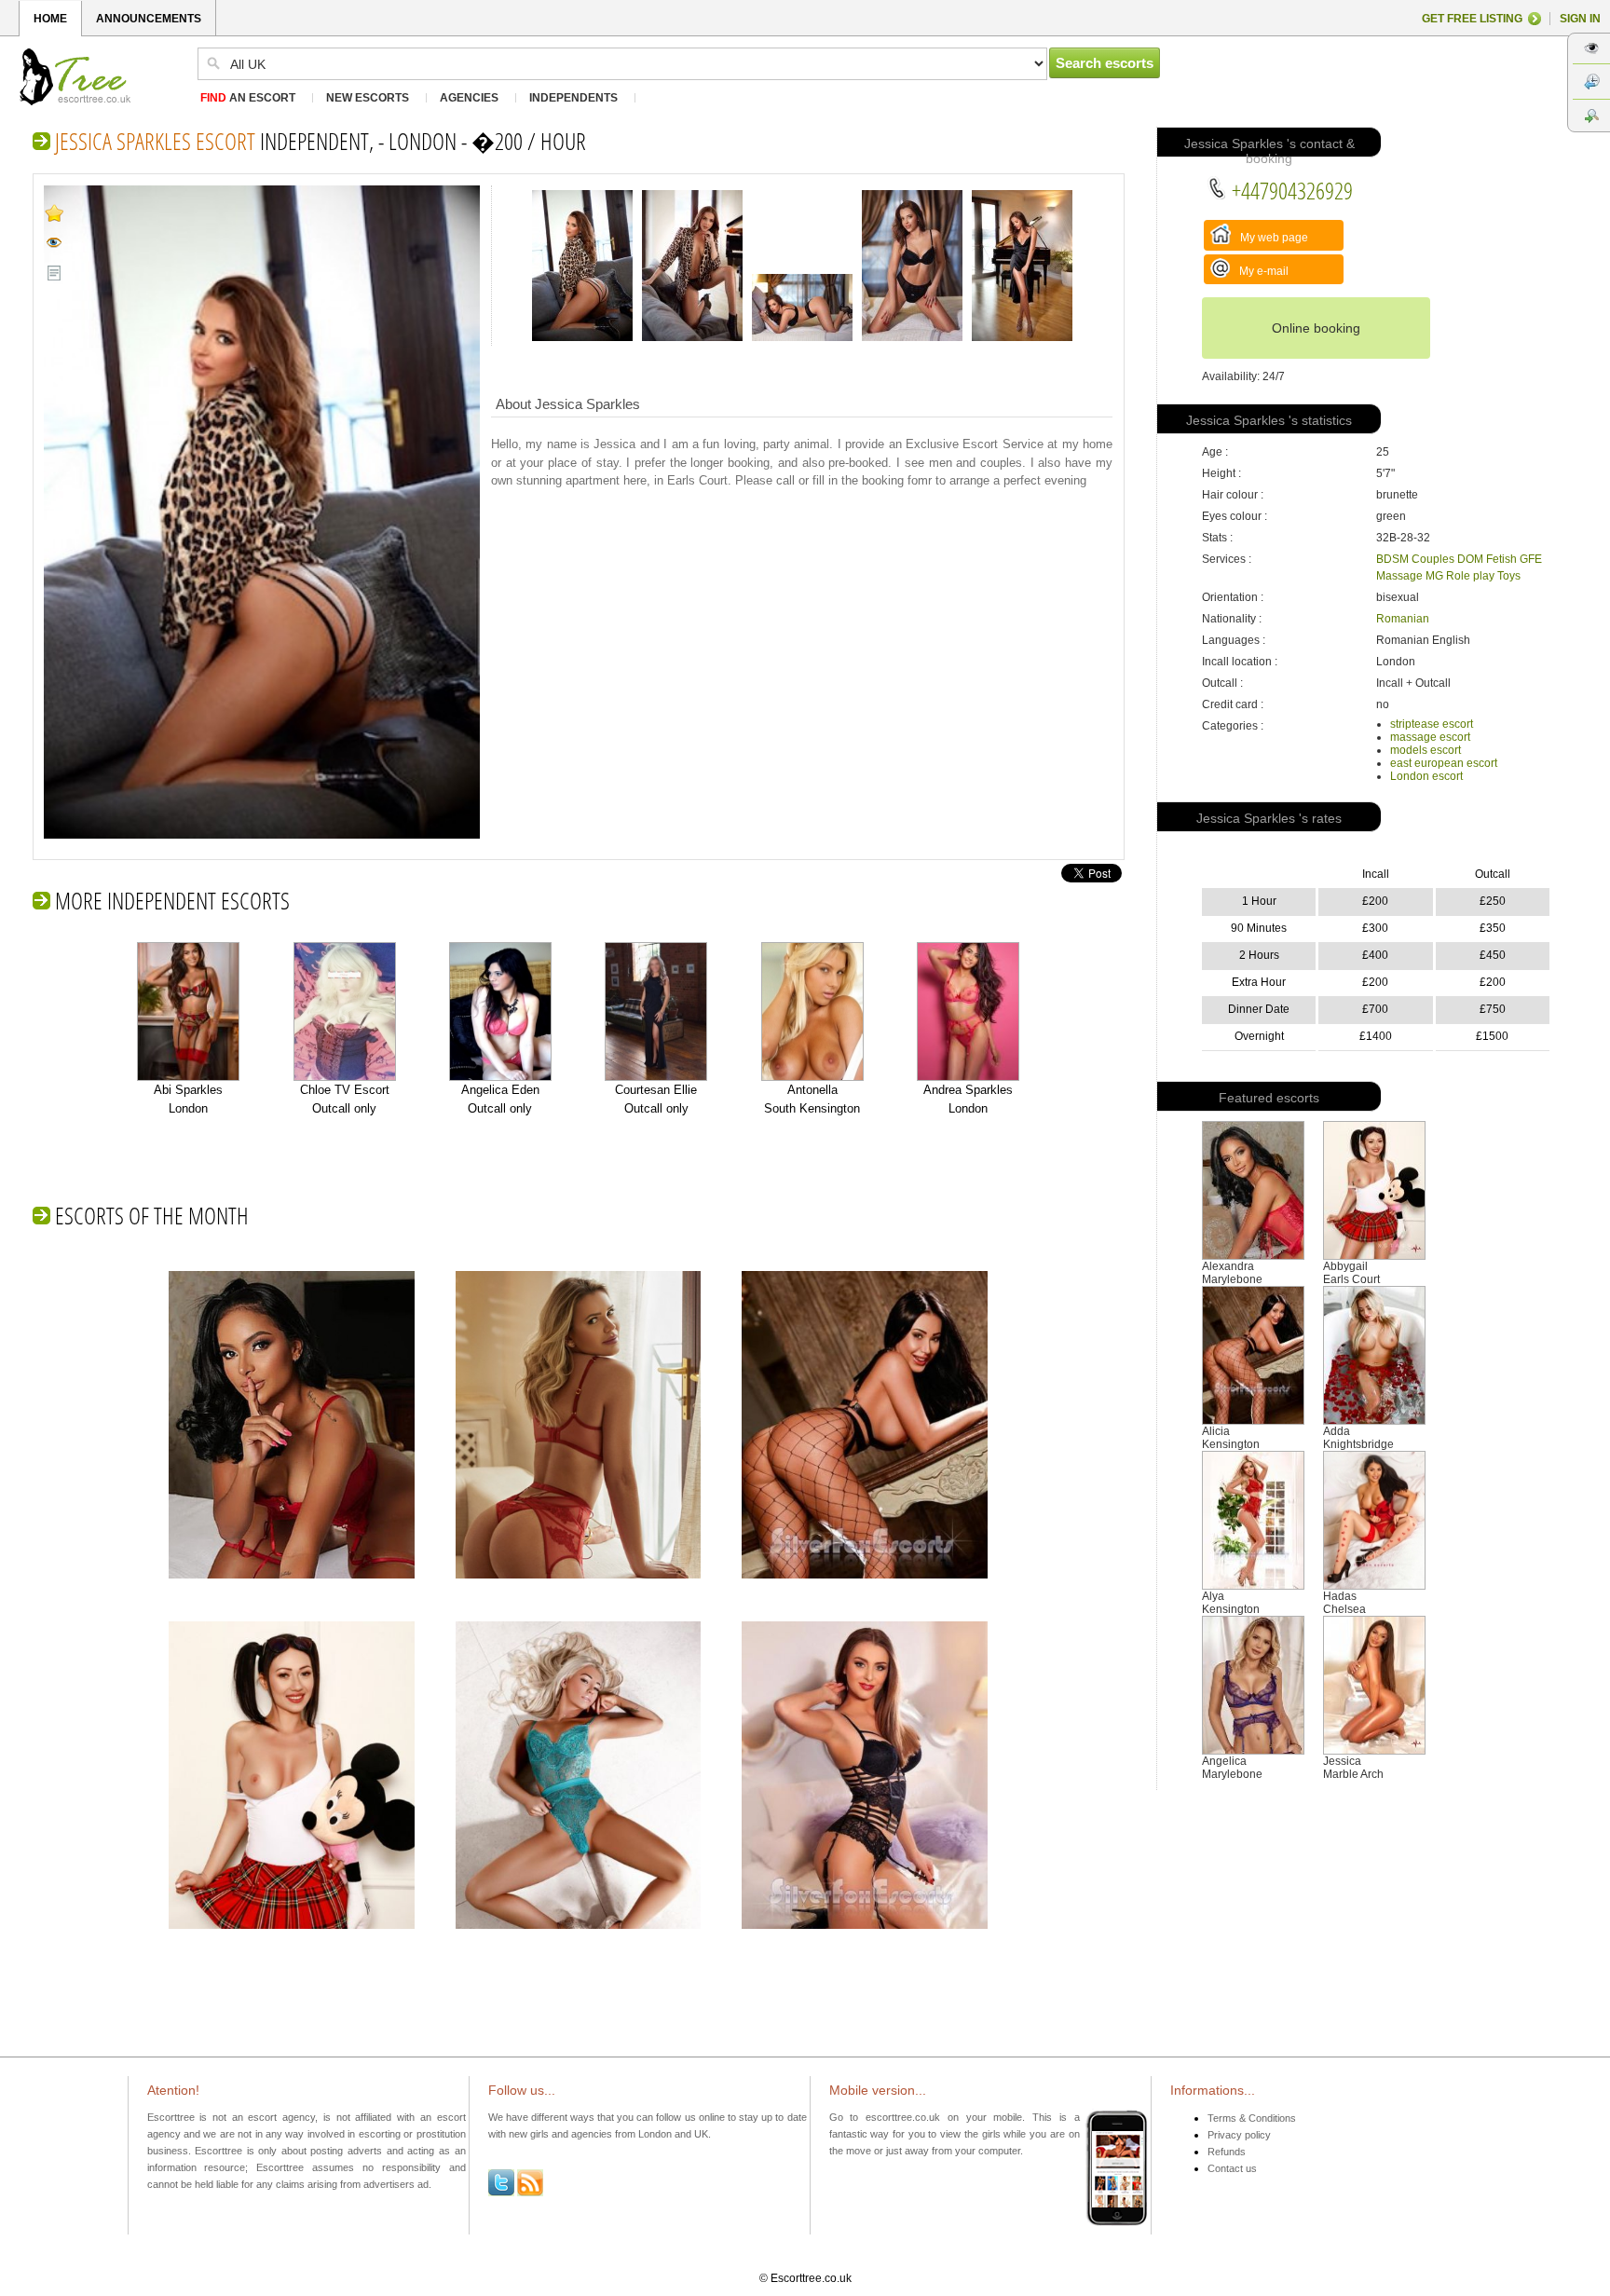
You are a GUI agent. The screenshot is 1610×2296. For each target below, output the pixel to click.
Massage (1399, 576)
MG (1434, 576)
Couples (1433, 559)
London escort (1426, 776)
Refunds (1227, 2152)
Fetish (1501, 559)
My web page (1273, 238)
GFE (1531, 559)
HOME (50, 19)
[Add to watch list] (55, 243)
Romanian (1403, 619)
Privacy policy (1239, 2135)
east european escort (1444, 763)
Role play (1470, 576)
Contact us (1232, 2168)
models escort (1426, 750)
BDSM (1392, 559)
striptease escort (1432, 724)
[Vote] (55, 212)
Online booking (1316, 328)
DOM (1470, 559)
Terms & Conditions (1252, 2118)
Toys (1509, 576)
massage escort (1430, 737)
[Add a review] (55, 273)
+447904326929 (1290, 190)
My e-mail (1262, 271)
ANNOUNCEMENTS (149, 19)
